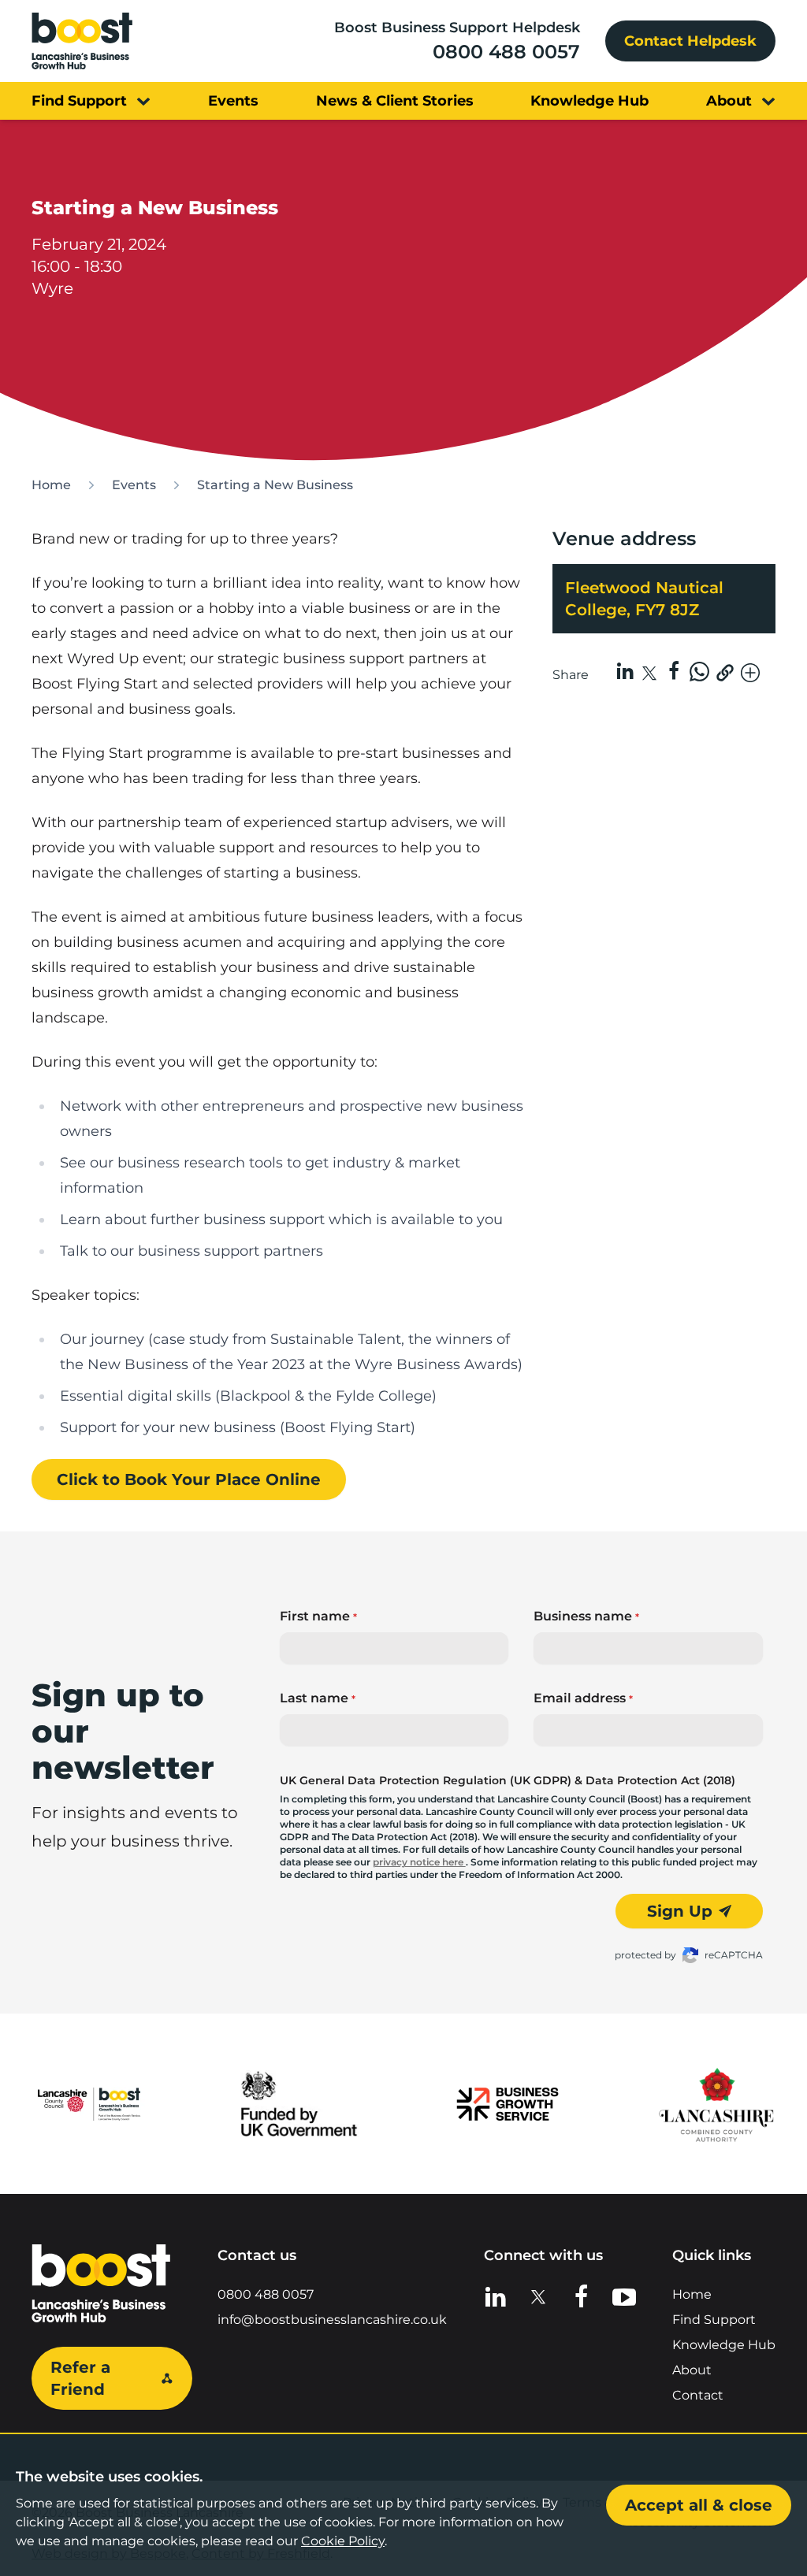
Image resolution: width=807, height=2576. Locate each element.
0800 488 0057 (506, 52)
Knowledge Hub (724, 2345)
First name (318, 1616)
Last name (318, 1698)
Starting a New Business (275, 485)
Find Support (714, 2320)
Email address (583, 1698)
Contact (698, 2395)
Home (51, 485)
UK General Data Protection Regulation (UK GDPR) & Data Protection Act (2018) (508, 1780)
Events (134, 485)
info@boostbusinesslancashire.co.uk (332, 2320)
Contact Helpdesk (690, 41)
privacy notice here (419, 1862)
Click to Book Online (189, 1479)
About (692, 2370)
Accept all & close (699, 2505)
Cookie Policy (343, 2541)
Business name (586, 1616)
